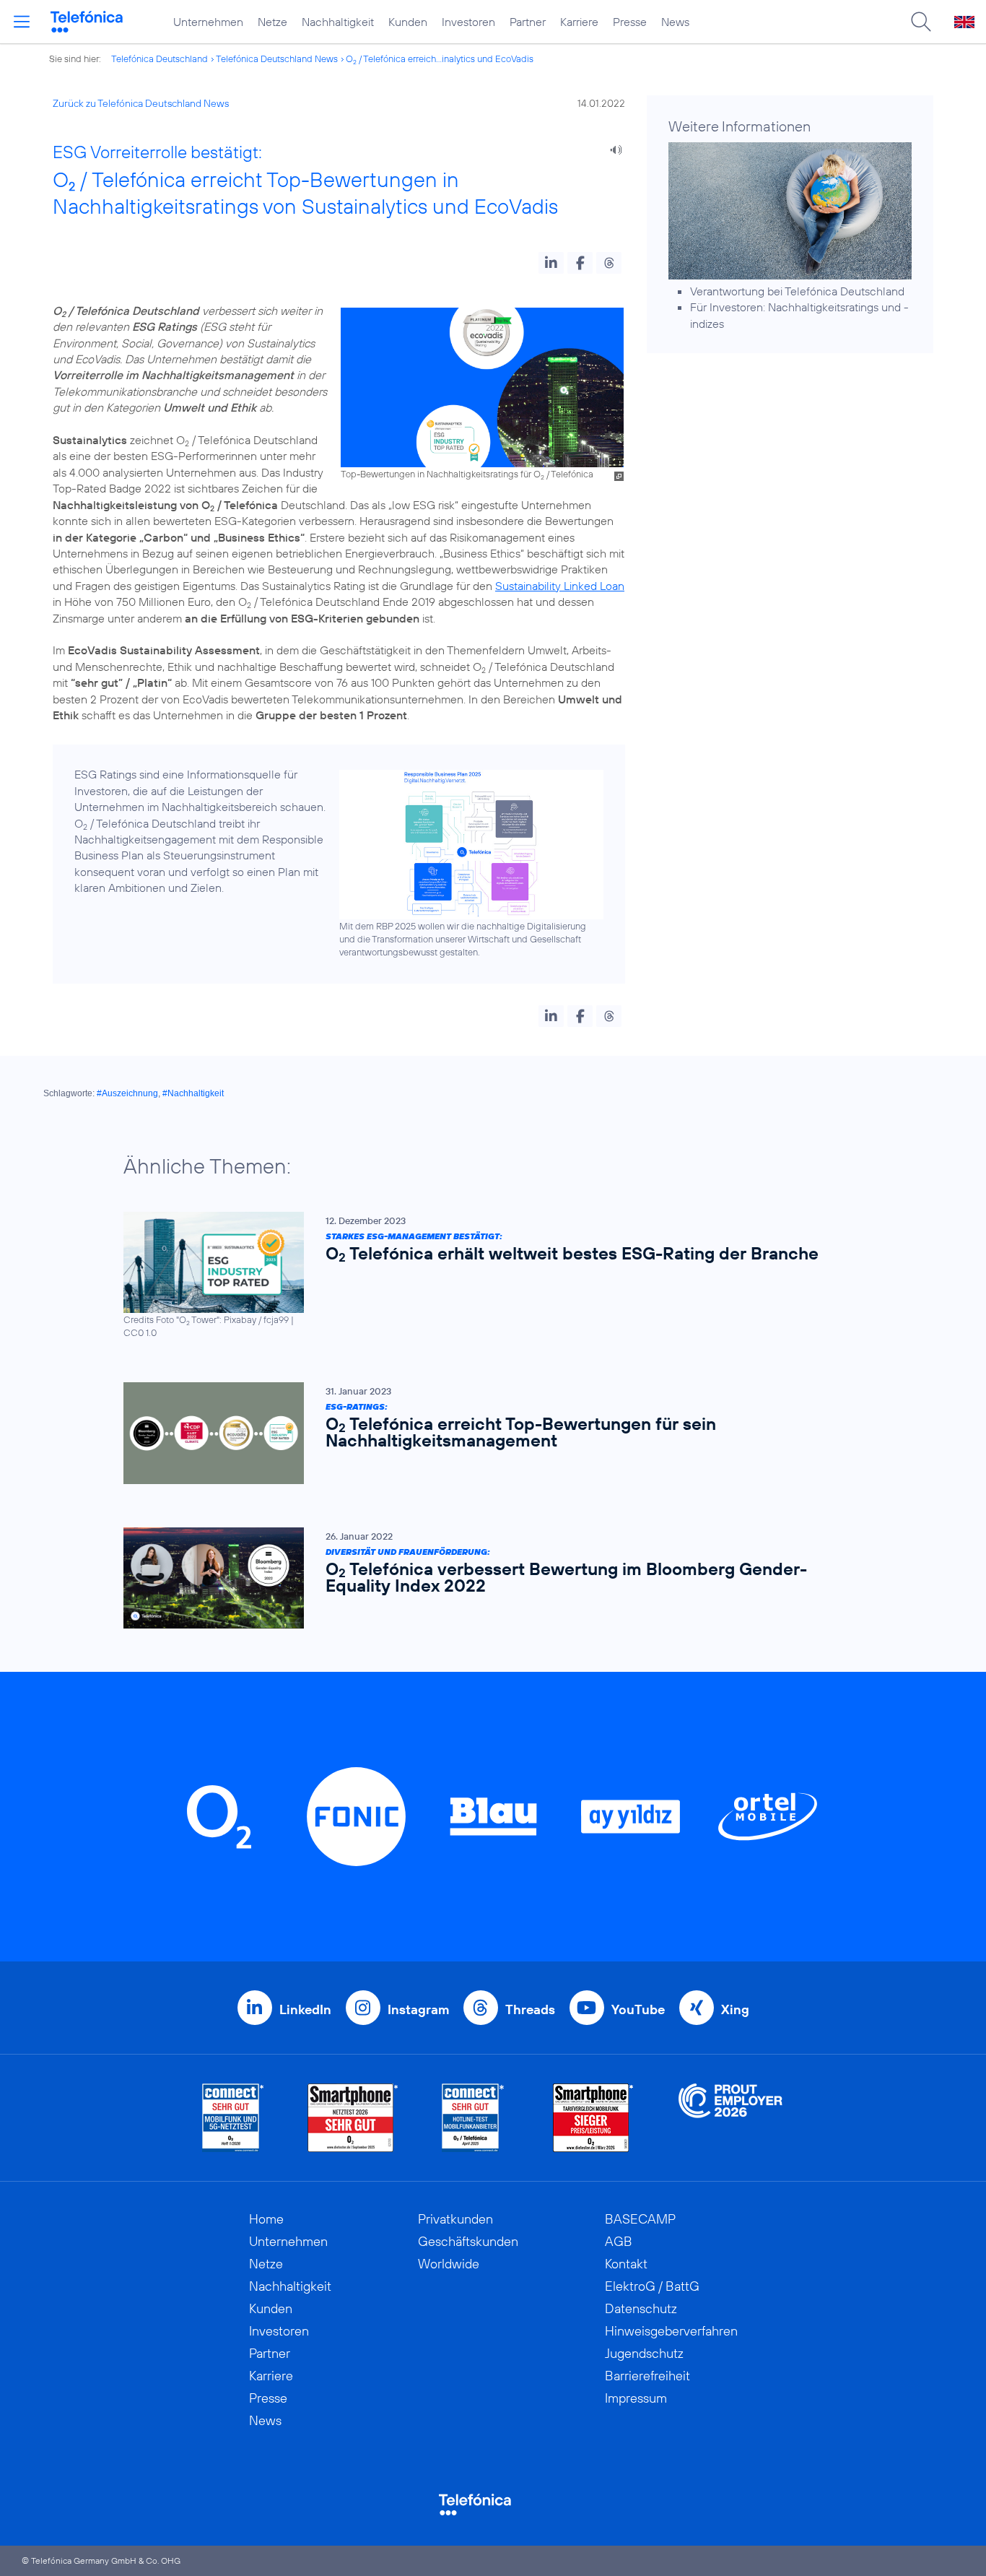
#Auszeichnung (127, 1093)
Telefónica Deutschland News (277, 58)
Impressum (636, 2398)
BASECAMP (640, 2219)
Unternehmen (208, 22)
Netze (272, 22)
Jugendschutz (644, 2353)
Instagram (418, 2009)
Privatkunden (455, 2219)
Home (266, 2219)
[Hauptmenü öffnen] (22, 22)
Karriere (579, 22)
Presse (630, 22)
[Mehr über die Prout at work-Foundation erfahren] (730, 2118)
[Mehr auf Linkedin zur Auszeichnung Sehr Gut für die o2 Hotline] (473, 2118)
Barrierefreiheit (647, 2376)
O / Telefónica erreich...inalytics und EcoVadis (440, 58)
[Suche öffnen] (921, 22)
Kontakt (626, 2264)
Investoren (468, 22)
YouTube (638, 2009)
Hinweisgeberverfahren (671, 2331)
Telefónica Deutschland (160, 58)
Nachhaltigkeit (338, 22)
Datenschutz (641, 2308)
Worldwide (449, 2264)
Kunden (408, 22)
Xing (735, 2009)
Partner (528, 22)
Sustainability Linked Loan (560, 586)
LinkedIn (305, 2009)
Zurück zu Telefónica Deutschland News (141, 103)
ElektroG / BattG (652, 2286)
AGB (619, 2241)
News (675, 22)
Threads (530, 2009)
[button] (551, 263)
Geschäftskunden (468, 2241)
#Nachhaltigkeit (193, 1093)
